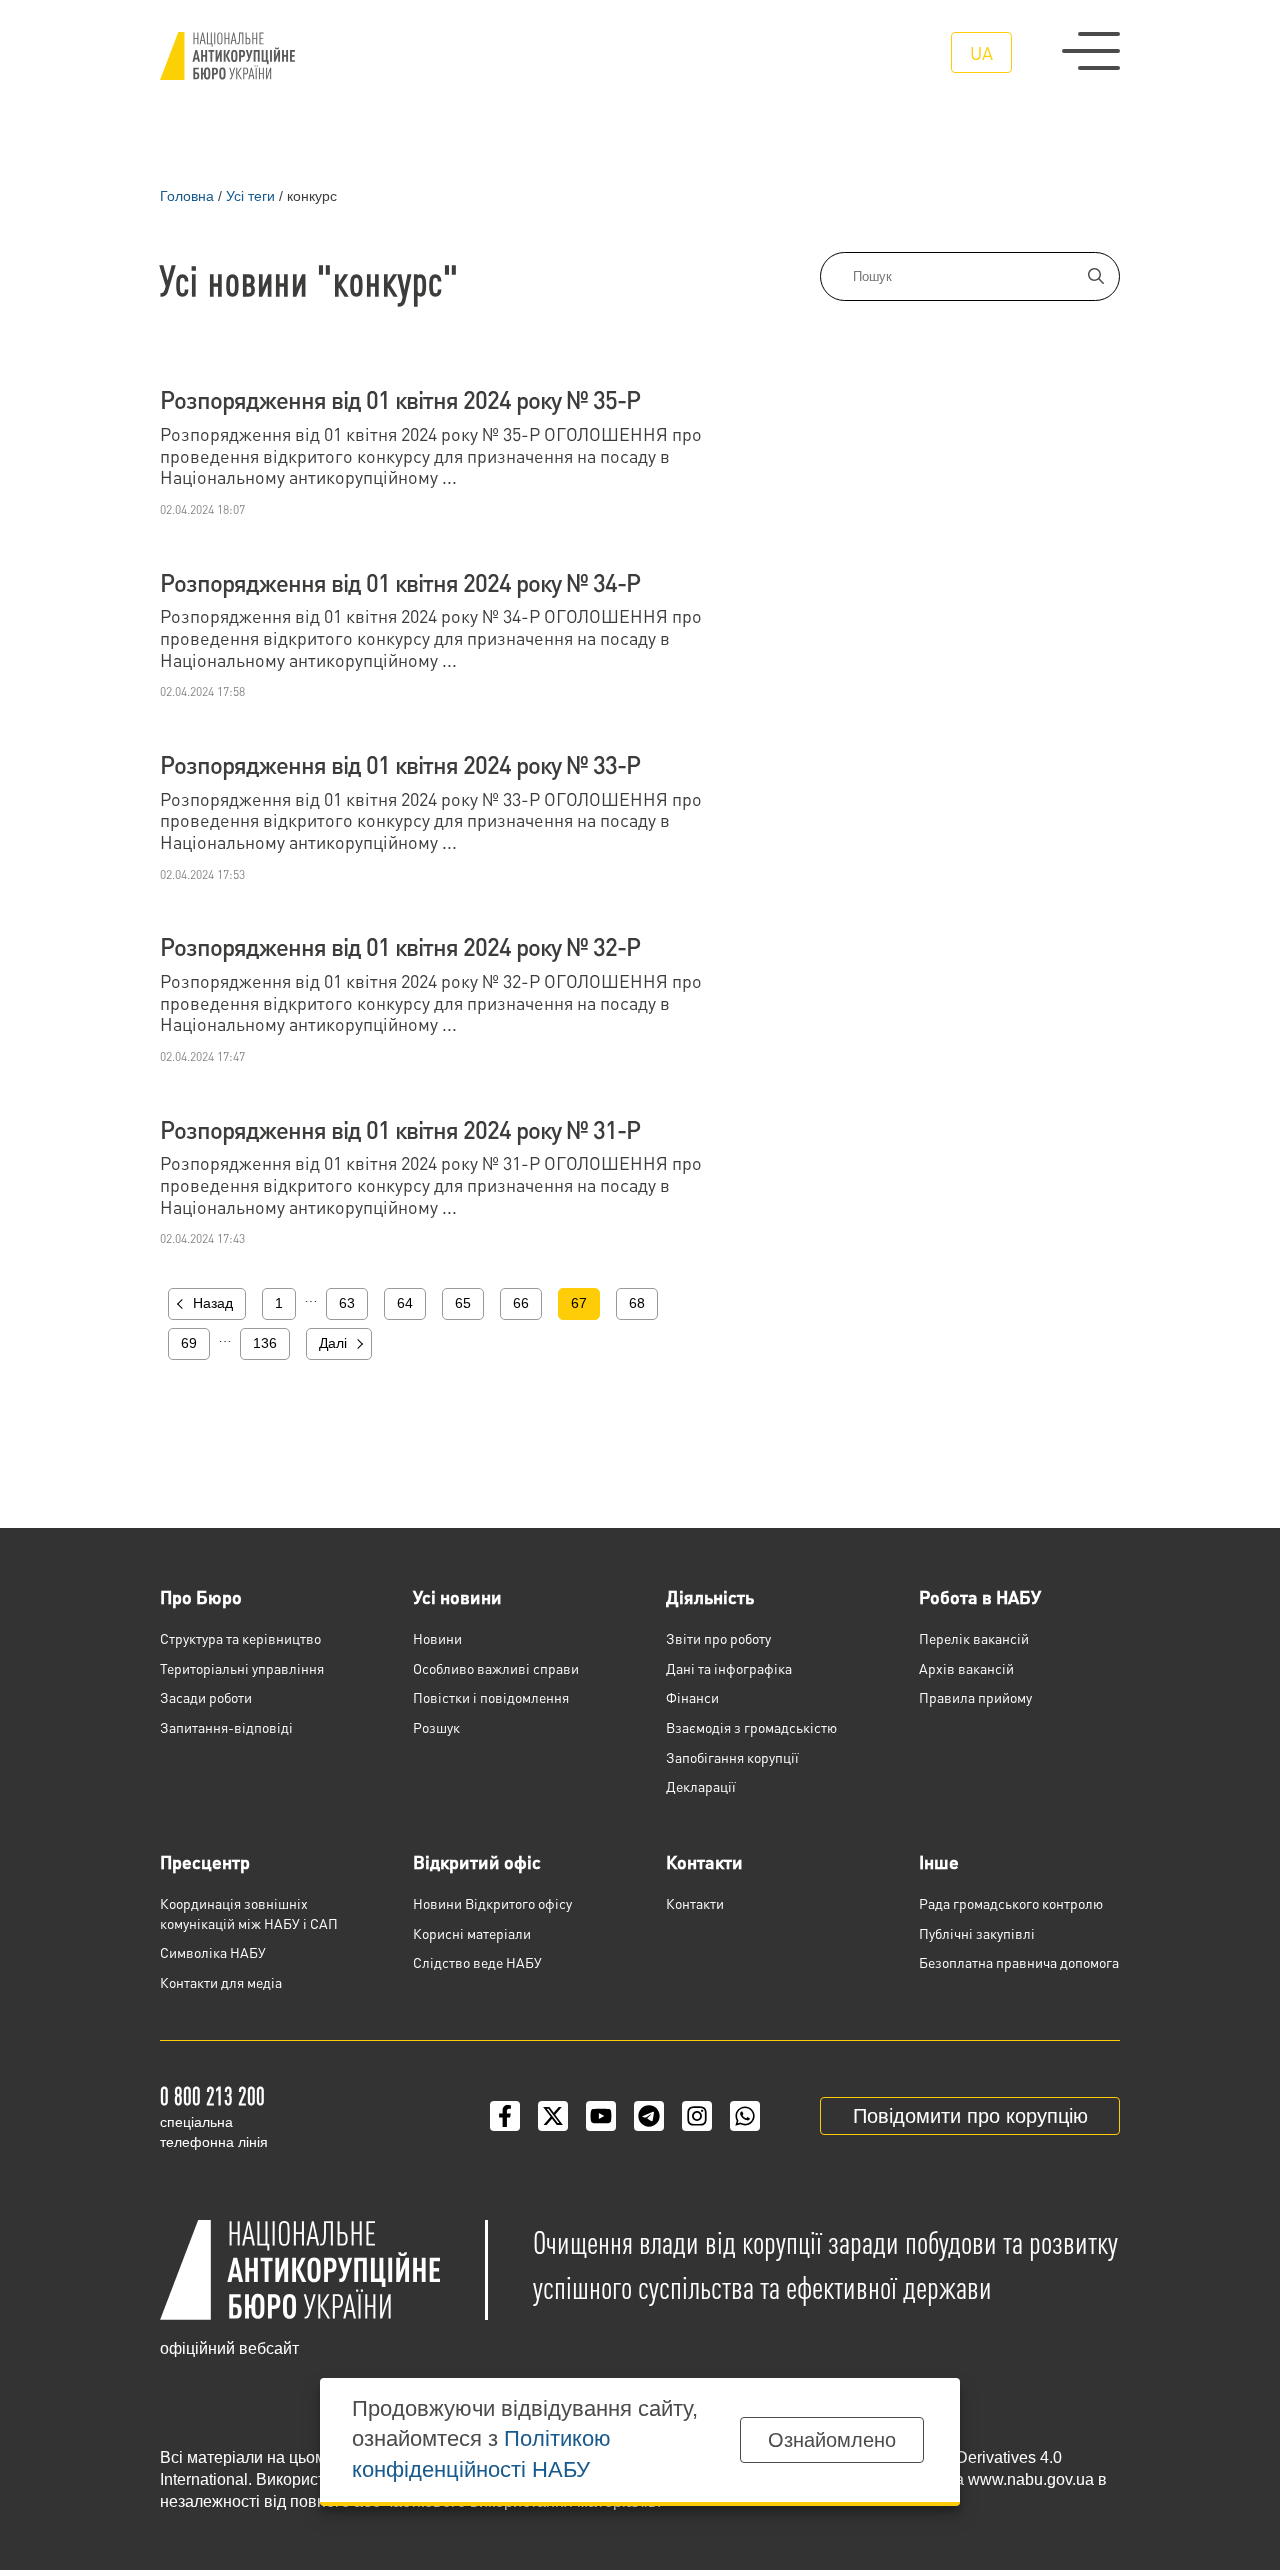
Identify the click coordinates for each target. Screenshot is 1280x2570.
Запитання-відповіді (226, 1727)
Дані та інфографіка (729, 1668)
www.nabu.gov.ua (1031, 2479)
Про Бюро (201, 1596)
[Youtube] (601, 2116)
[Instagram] (697, 2116)
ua (981, 52)
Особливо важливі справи (496, 1668)
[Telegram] (649, 2116)
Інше (939, 1861)
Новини (437, 1638)
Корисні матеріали (472, 1933)
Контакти (704, 1861)
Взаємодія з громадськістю (751, 1727)
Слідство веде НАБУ (477, 1962)
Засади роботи (206, 1697)
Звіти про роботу (718, 1638)
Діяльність (710, 1596)
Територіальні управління (242, 1668)
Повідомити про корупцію (970, 2116)
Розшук (436, 1727)
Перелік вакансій (974, 1638)
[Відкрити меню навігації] (1091, 51)
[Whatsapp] (745, 2116)
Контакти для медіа (221, 1982)
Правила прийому (975, 1697)
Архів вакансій (966, 1668)
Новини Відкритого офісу (492, 1903)
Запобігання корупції (732, 1757)
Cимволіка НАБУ (213, 1952)
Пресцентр (205, 1861)
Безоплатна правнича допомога (1019, 1962)
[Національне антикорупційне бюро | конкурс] (227, 56)
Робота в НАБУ (980, 1596)
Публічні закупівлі (977, 1933)
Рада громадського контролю (1011, 1903)
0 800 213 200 (212, 2095)
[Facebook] (505, 2116)
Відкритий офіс (477, 1861)
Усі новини (457, 1596)
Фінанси (692, 1697)
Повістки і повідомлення (491, 1697)
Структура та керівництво (240, 1638)
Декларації (701, 1786)
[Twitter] (553, 2116)
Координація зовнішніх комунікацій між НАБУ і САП (249, 1913)
